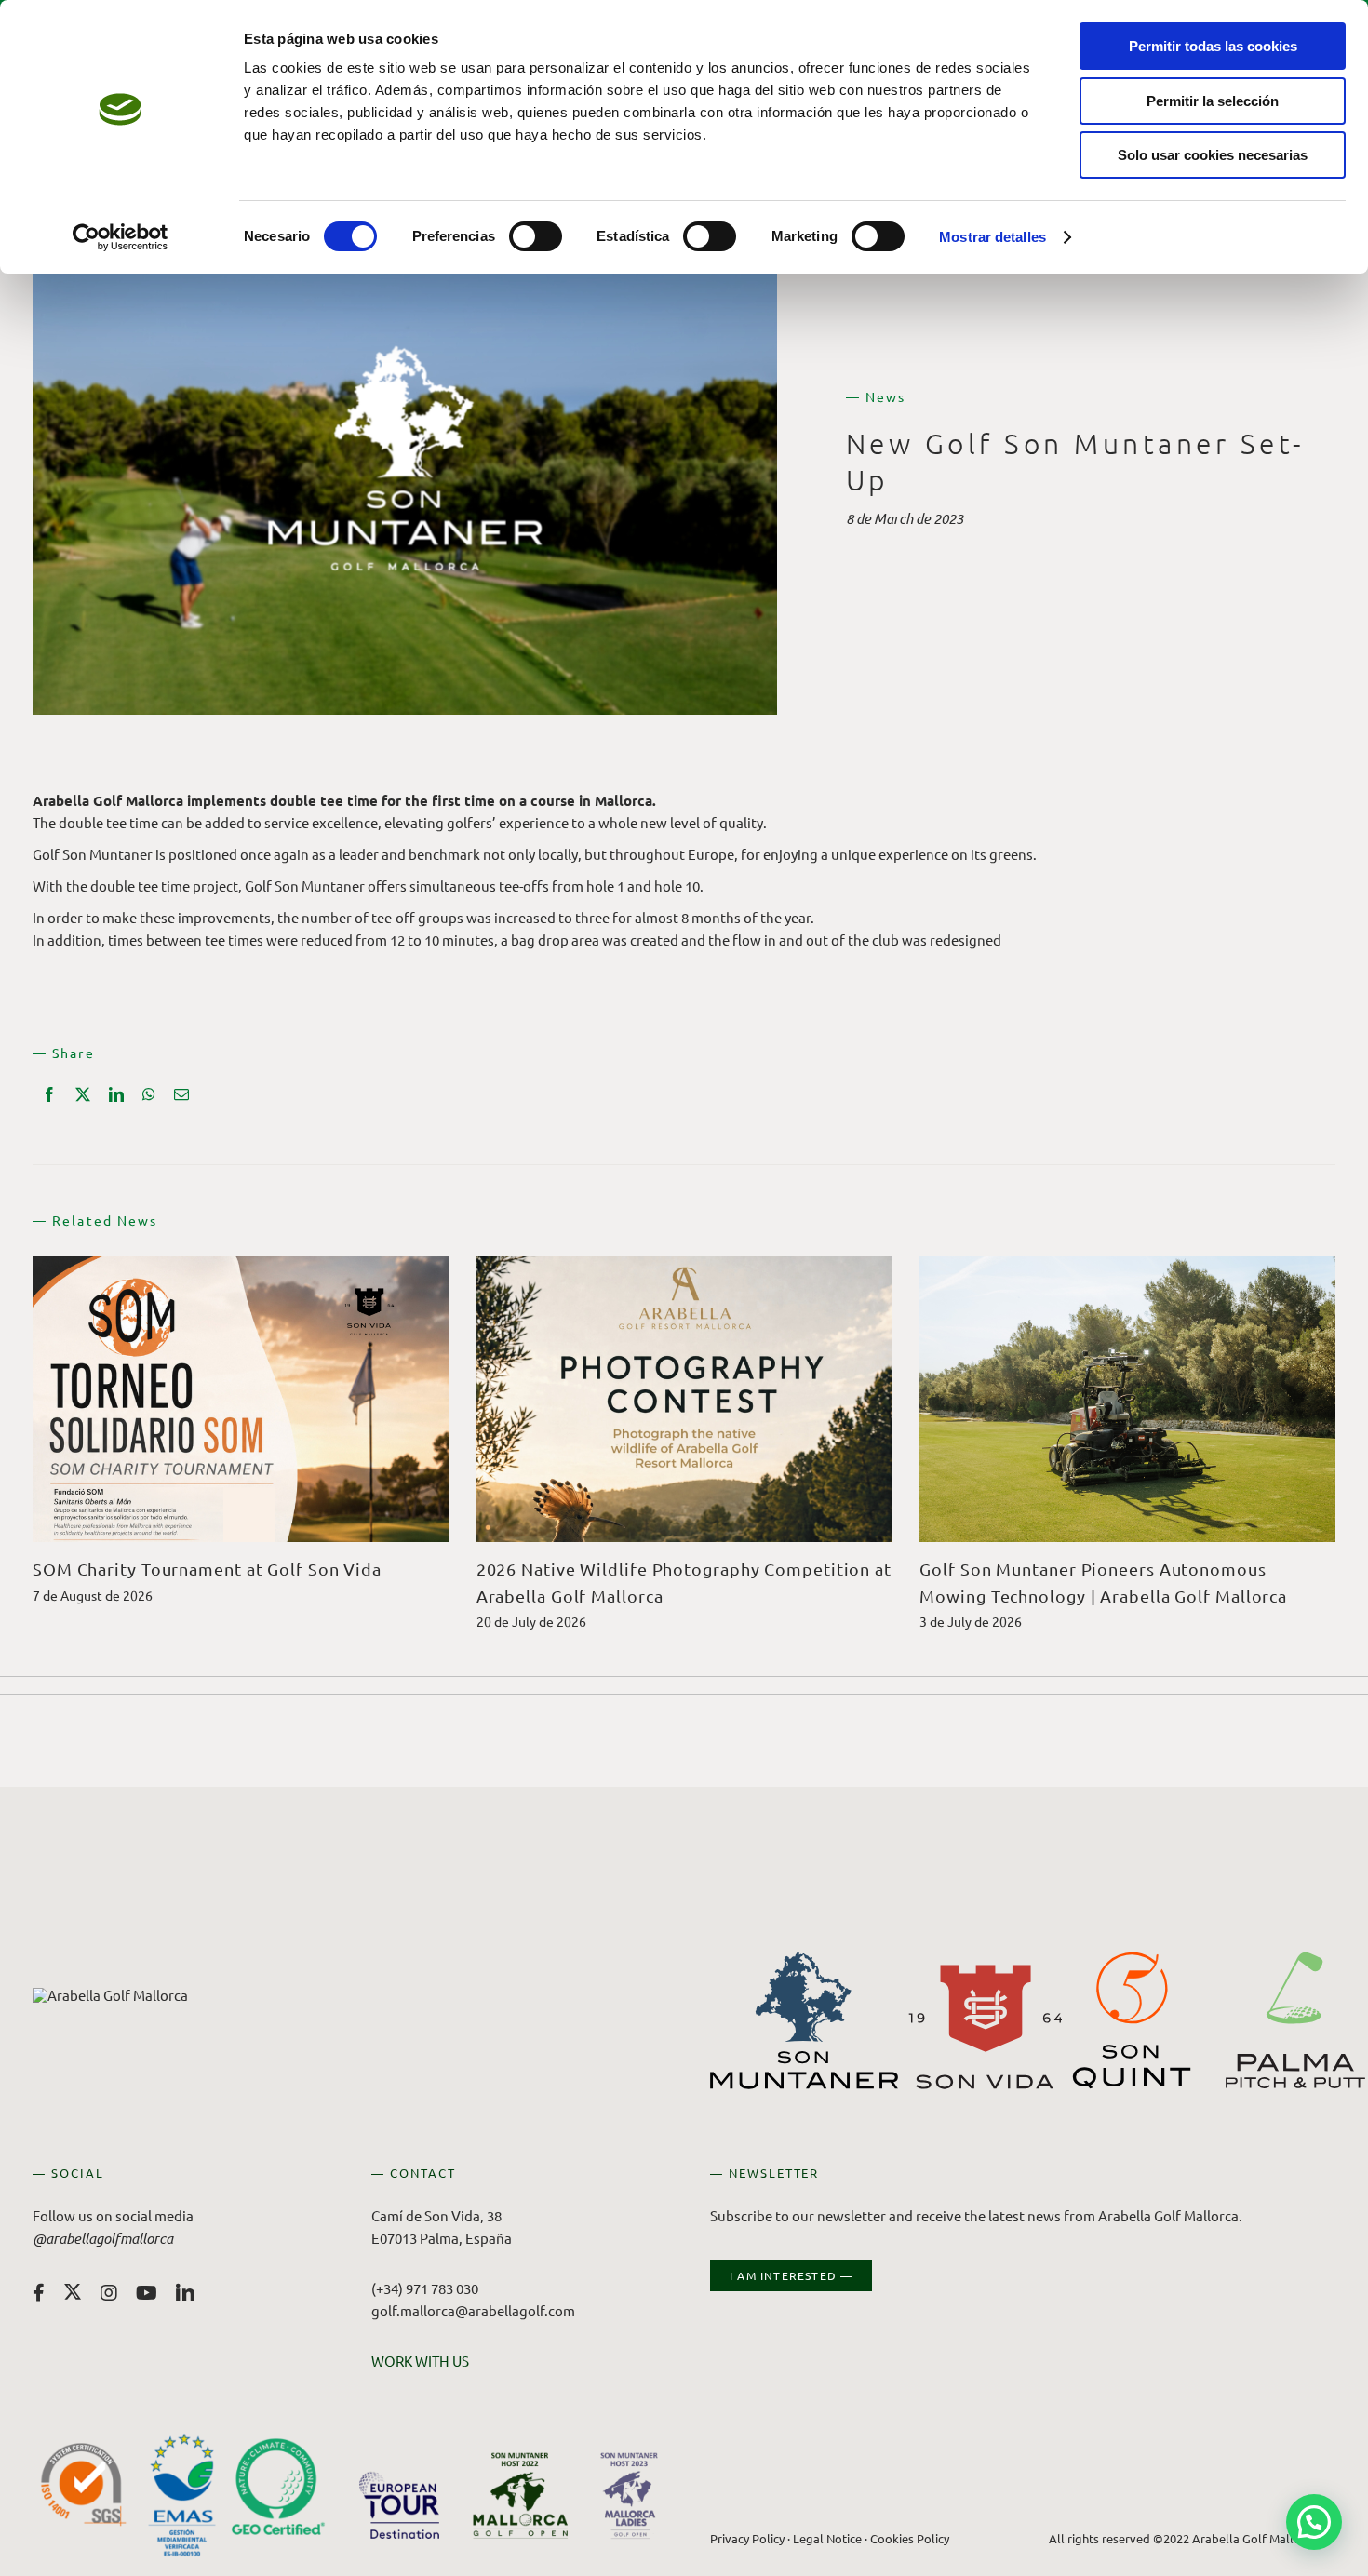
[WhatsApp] (149, 1094)
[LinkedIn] (116, 1094)
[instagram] (109, 2293)
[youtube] (147, 2293)
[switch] (536, 236)
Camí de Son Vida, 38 (436, 2215)
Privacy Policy (747, 2538)
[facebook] (39, 2293)
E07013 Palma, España (442, 2238)
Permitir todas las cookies (1213, 46)
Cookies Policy (910, 2538)
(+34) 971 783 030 (425, 2288)
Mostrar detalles (992, 237)
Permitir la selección (1213, 101)
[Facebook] (49, 1094)
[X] (83, 1094)
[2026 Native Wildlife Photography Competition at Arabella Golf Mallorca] (684, 1265)
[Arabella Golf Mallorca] (110, 1995)
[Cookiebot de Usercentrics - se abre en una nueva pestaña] (121, 237)
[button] (1314, 2522)
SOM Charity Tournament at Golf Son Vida (207, 1569)
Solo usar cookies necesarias (1213, 155)
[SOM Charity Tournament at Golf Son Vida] (241, 1265)
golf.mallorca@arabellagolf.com (473, 2310)
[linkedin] (185, 2293)
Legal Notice (827, 2538)
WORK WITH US (420, 2361)
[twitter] (73, 2291)
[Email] (181, 1094)
